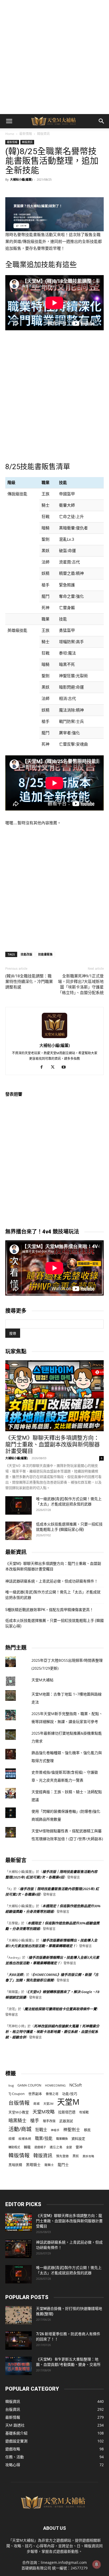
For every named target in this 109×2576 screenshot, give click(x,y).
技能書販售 (45, 954)
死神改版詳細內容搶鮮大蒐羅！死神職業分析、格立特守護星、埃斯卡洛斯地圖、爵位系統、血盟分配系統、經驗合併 (52, 2032)
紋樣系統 (25, 2139)
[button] (9, 121)
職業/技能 (44, 2138)
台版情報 (19, 2103)
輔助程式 (14, 2147)
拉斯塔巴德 (67, 2112)
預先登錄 (62, 2156)
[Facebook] (44, 1067)
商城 (37, 2104)
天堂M (68, 2102)
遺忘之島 (56, 2147)
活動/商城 (20, 2129)
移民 (87, 2130)
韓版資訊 (43, 134)
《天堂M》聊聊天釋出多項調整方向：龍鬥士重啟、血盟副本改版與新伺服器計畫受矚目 (53, 1444)
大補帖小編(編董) (21, 179)
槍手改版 (49, 2121)
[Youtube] (66, 1067)
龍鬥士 (63, 2165)
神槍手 (55, 2130)
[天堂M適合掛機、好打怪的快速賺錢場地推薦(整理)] (19, 2315)
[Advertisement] (54, 57)
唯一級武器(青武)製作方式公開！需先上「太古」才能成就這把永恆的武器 (53, 1595)
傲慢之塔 (52, 2094)
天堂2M (48, 2104)
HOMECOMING (55, 2085)
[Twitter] (55, 1067)
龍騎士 (49, 2165)
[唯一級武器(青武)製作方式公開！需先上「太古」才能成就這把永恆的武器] (19, 1505)
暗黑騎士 (17, 2120)
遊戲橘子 (40, 2147)
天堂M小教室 (19, 2112)
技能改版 (26, 954)
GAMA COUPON (29, 2085)
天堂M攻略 (44, 2112)
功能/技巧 (70, 2094)
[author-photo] (54, 1038)
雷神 (79, 2147)
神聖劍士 (72, 2130)
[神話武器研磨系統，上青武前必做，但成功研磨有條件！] (19, 2249)
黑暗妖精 (15, 2165)
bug (11, 2085)
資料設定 (78, 2139)
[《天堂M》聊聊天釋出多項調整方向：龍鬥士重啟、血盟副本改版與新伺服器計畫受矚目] (54, 1396)
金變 (69, 2147)
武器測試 (66, 2121)
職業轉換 (62, 2139)
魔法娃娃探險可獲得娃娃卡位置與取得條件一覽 (60, 2009)
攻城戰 (84, 2112)
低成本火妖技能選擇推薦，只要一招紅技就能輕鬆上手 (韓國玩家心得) (54, 1623)
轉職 (27, 2147)
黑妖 (76, 2156)
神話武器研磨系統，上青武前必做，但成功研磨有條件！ (52, 1581)
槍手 (35, 2120)
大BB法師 (16, 1975)
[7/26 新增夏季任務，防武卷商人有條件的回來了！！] (19, 2340)
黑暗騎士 (33, 2165)
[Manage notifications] (97, 2564)
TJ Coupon (17, 2094)
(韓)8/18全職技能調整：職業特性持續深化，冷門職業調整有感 (29, 982)
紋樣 (12, 2139)
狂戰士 (41, 2130)
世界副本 (35, 2094)
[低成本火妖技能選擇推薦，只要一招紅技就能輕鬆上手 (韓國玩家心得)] (19, 1531)
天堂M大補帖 (42, 1680)
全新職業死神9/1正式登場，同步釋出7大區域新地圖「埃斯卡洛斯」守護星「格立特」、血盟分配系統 (81, 984)
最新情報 (26, 134)
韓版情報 (19, 2155)
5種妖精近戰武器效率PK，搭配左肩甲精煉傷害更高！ (49, 1610)
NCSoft (76, 2085)
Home (10, 134)
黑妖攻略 (88, 2156)
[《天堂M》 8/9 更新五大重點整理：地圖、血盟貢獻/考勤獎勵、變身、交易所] (19, 2366)
